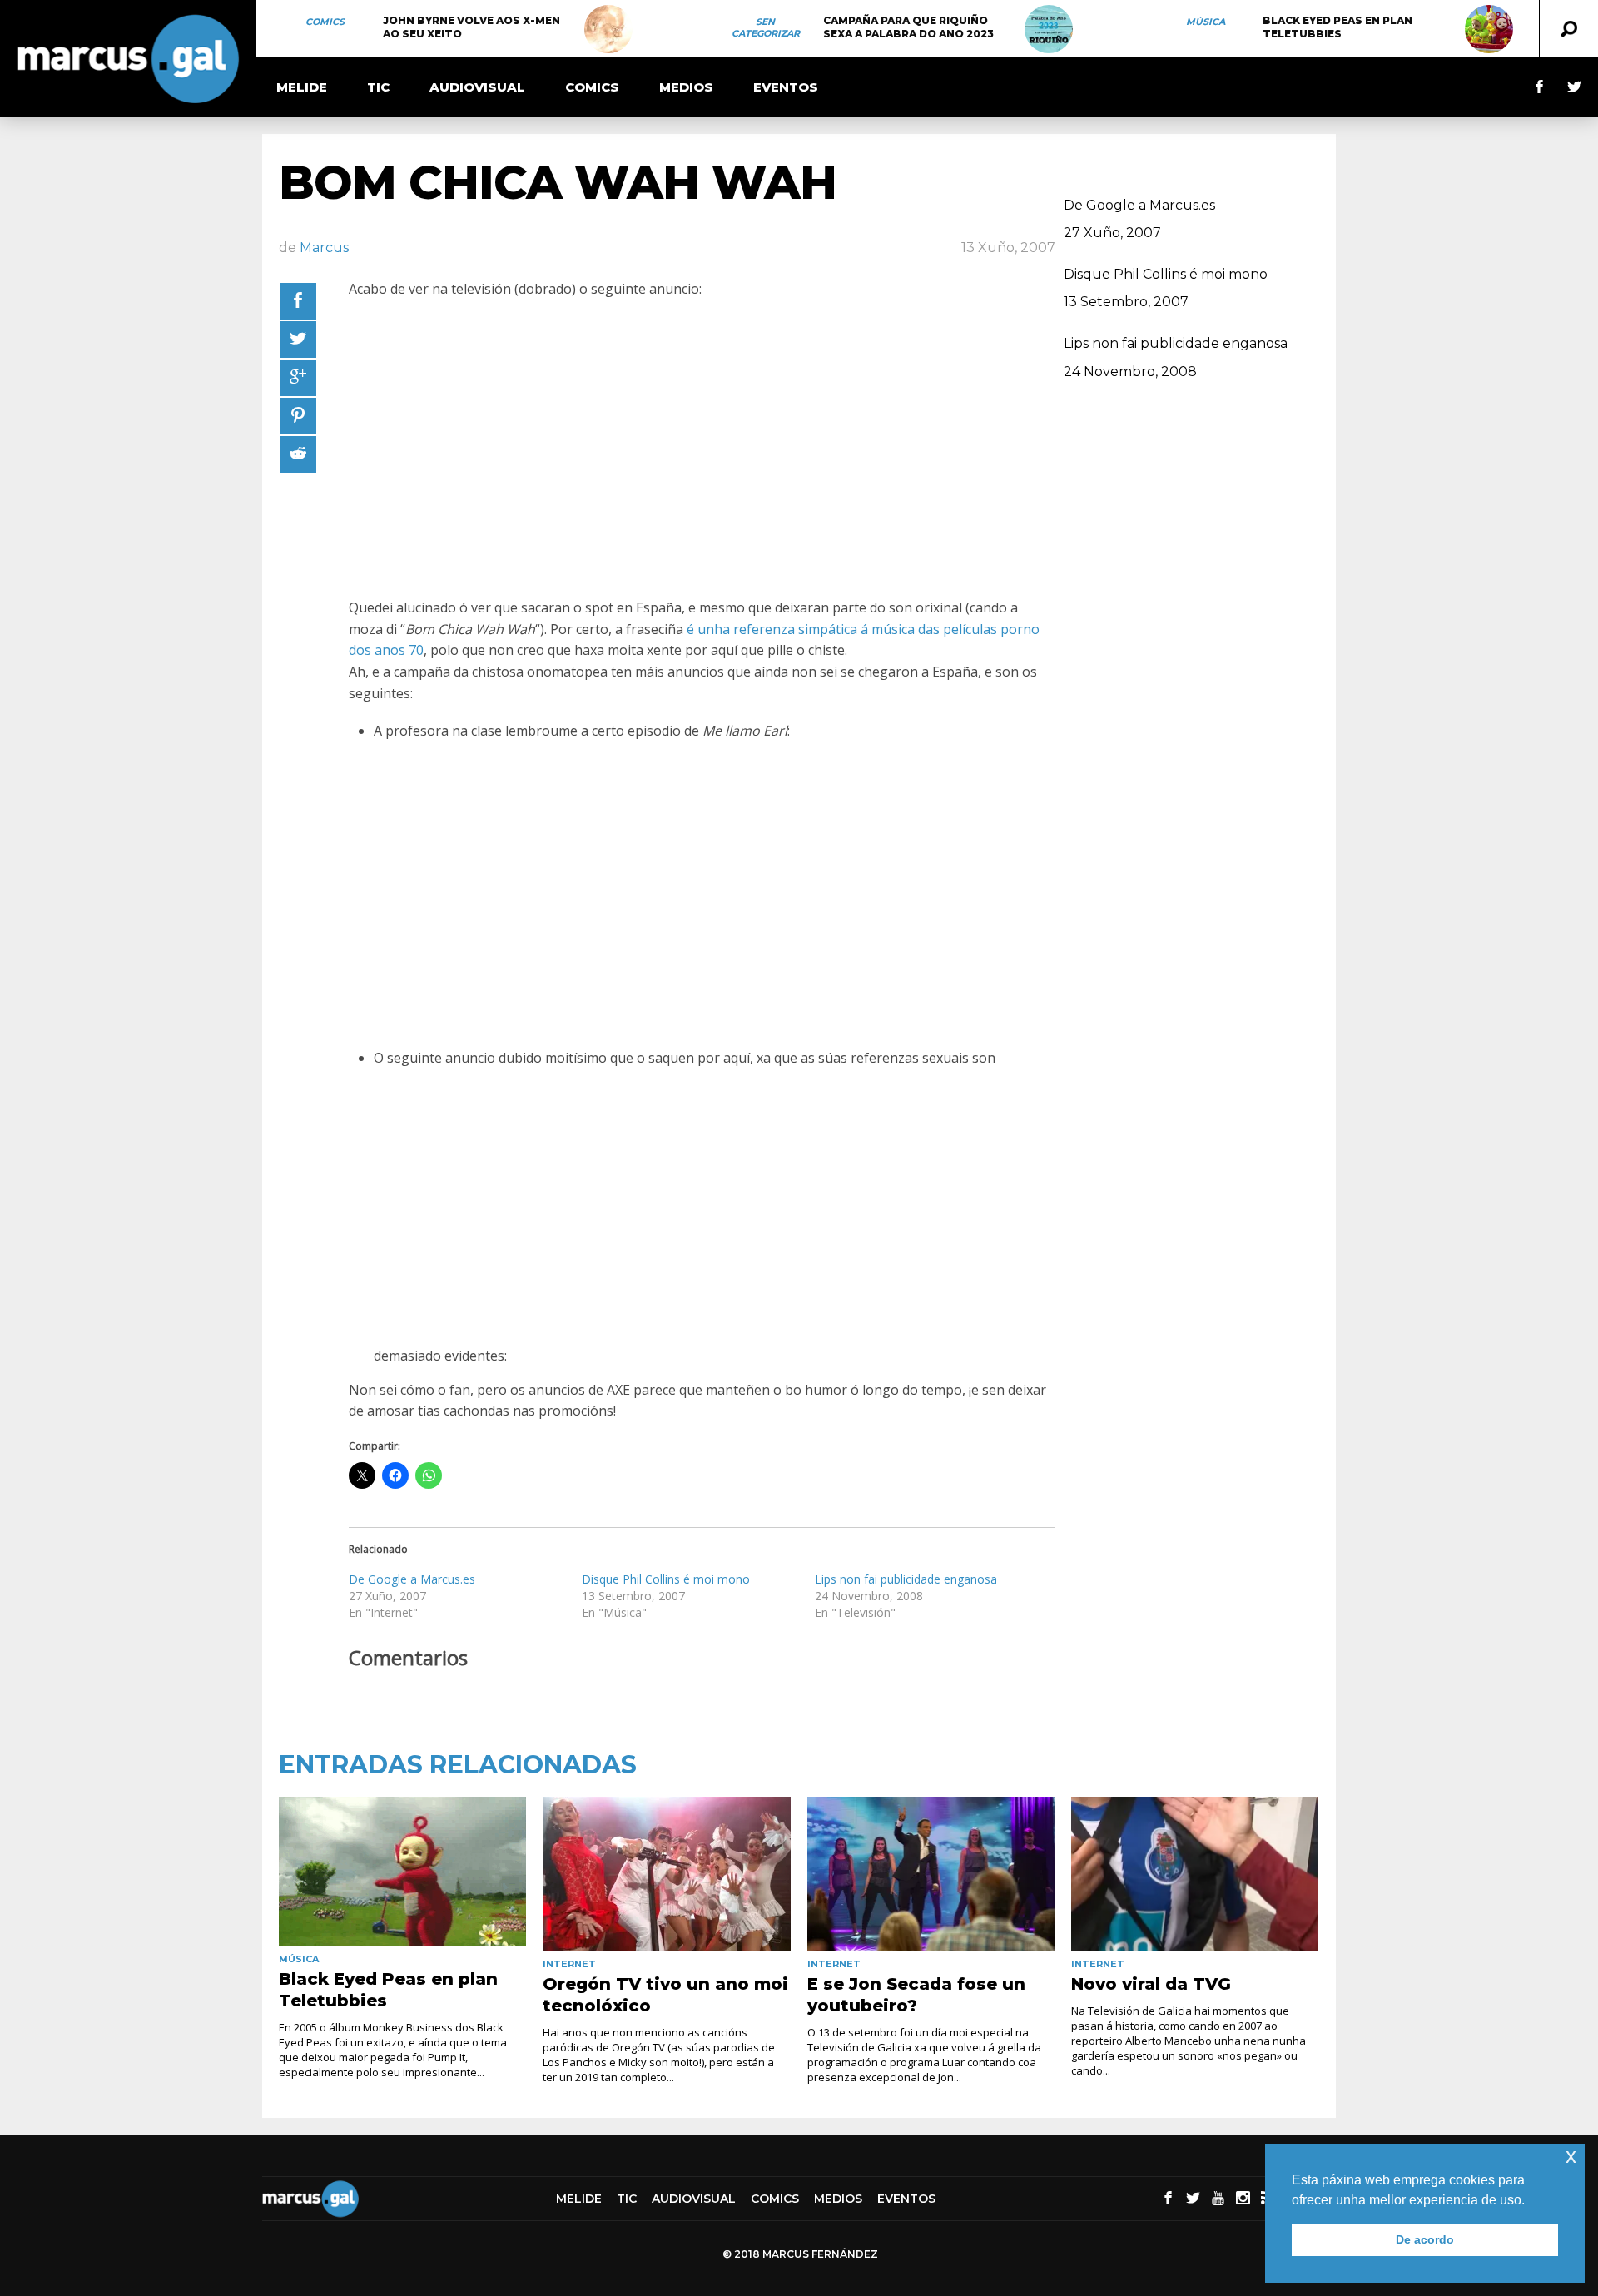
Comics (325, 22)
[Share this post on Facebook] (298, 301)
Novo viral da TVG (1151, 1984)
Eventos (786, 87)
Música (1206, 22)
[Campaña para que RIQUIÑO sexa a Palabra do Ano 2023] (1049, 29)
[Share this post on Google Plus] (298, 378)
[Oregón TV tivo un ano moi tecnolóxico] (666, 1874)
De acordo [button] (1425, 2239)
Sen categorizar (766, 27)
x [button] (1571, 2156)
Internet (569, 1964)
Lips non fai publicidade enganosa (906, 1579)
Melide (302, 87)
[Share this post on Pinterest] (298, 416)
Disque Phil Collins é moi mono (666, 1579)
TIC (378, 87)
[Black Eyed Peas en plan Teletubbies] (1489, 29)
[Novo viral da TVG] (1195, 1874)
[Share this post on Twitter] (298, 340)
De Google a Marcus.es (412, 1579)
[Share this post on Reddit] (298, 454)
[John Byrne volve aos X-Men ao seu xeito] (608, 29)
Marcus (324, 248)
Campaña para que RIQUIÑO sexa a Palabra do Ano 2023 (908, 27)
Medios (686, 87)
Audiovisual (477, 87)
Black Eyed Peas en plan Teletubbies (1337, 27)
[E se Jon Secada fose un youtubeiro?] (931, 1874)
